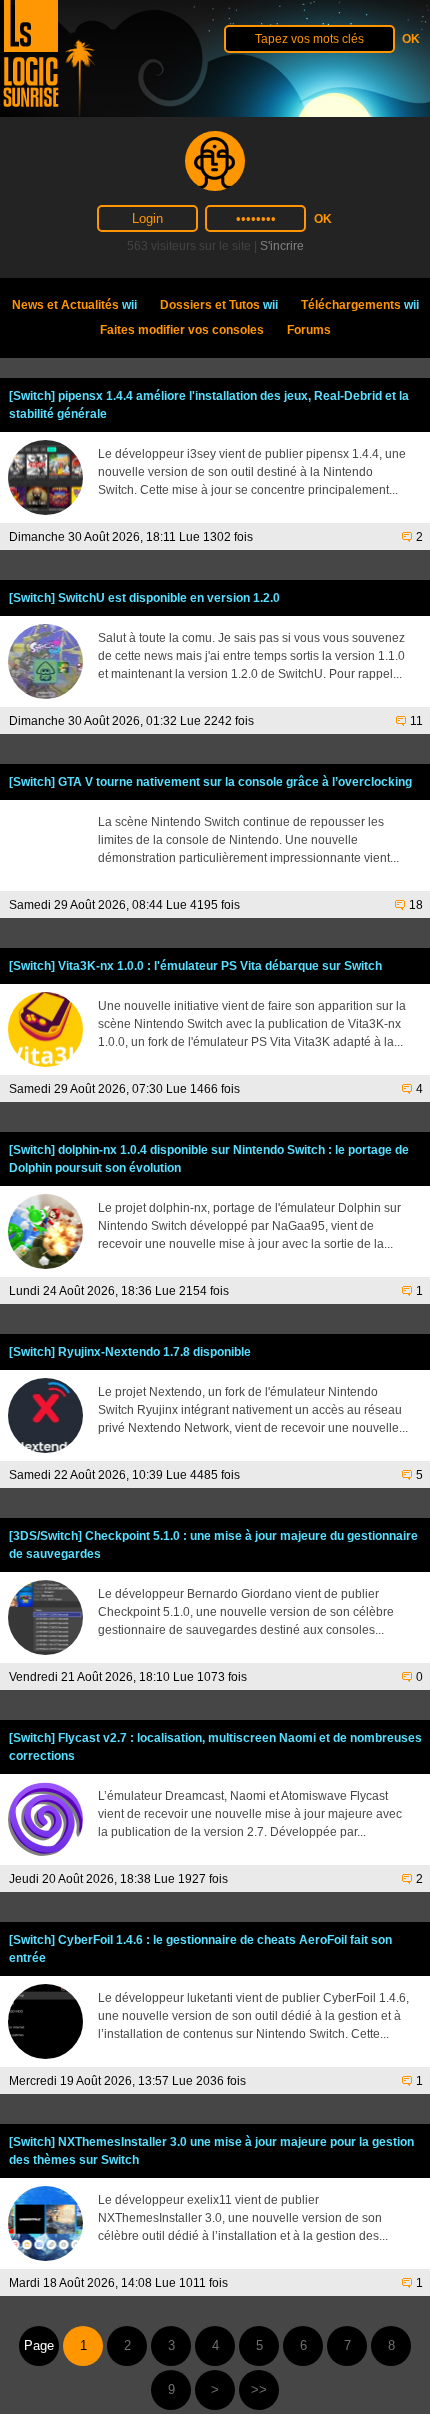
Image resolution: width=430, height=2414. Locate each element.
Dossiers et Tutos (219, 305)
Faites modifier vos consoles (182, 330)
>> (259, 2389)
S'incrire (282, 246)
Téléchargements (360, 305)
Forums (309, 330)
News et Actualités (74, 305)
